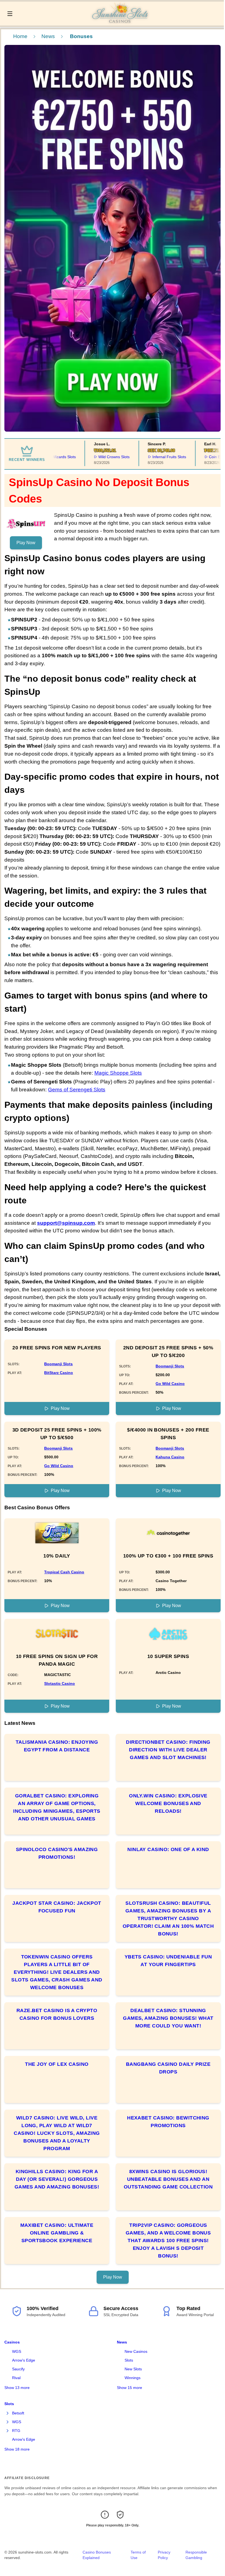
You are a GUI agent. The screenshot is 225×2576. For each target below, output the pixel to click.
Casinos (12, 2342)
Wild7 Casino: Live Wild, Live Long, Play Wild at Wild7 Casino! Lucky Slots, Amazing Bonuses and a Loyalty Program (57, 2133)
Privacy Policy (164, 2555)
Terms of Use (138, 2555)
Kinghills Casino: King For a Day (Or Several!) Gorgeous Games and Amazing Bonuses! (57, 2179)
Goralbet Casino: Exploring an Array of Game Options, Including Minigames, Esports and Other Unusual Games (57, 1807)
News (48, 36)
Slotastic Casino (60, 1683)
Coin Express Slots (203, 457)
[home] (120, 22)
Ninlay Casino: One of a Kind (168, 1849)
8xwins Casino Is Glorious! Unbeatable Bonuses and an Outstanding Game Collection (168, 2179)
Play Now (26, 543)
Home (20, 36)
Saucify (18, 2369)
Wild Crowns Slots (92, 457)
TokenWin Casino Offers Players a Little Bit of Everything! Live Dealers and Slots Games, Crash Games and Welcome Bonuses (57, 1972)
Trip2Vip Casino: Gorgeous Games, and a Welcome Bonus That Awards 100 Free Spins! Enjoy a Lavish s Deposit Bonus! (168, 2241)
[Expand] (8, 2413)
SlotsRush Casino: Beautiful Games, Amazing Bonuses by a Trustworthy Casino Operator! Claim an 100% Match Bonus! (168, 1918)
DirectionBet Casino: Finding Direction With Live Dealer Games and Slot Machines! (168, 1750)
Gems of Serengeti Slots (77, 1090)
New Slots (133, 2369)
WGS (17, 2351)
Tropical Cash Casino (64, 1572)
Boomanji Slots (58, 1364)
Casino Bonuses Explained (97, 2555)
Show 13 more (17, 2388)
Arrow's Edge (24, 2360)
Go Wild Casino (170, 1384)
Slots (129, 2360)
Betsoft (18, 2413)
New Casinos (136, 2351)
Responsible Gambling (196, 2555)
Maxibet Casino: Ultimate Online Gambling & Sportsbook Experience (57, 2233)
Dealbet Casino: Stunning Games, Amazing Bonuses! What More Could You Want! (168, 2018)
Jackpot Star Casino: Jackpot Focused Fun (57, 1907)
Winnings (133, 2378)
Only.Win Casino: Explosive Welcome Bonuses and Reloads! (168, 1803)
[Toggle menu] (10, 14)
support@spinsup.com (66, 1223)
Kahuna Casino (170, 1457)
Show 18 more (17, 2449)
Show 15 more (130, 2388)
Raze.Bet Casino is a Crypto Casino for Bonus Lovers (57, 2014)
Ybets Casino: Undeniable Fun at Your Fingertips (168, 1961)
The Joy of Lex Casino (57, 2064)
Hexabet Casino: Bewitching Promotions (168, 2122)
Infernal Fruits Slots (147, 457)
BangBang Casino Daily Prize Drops (168, 2068)
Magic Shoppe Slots (118, 1073)
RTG (16, 2431)
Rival (16, 2378)
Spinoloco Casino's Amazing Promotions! (57, 1853)
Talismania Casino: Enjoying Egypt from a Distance (57, 1746)
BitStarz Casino (59, 1373)
